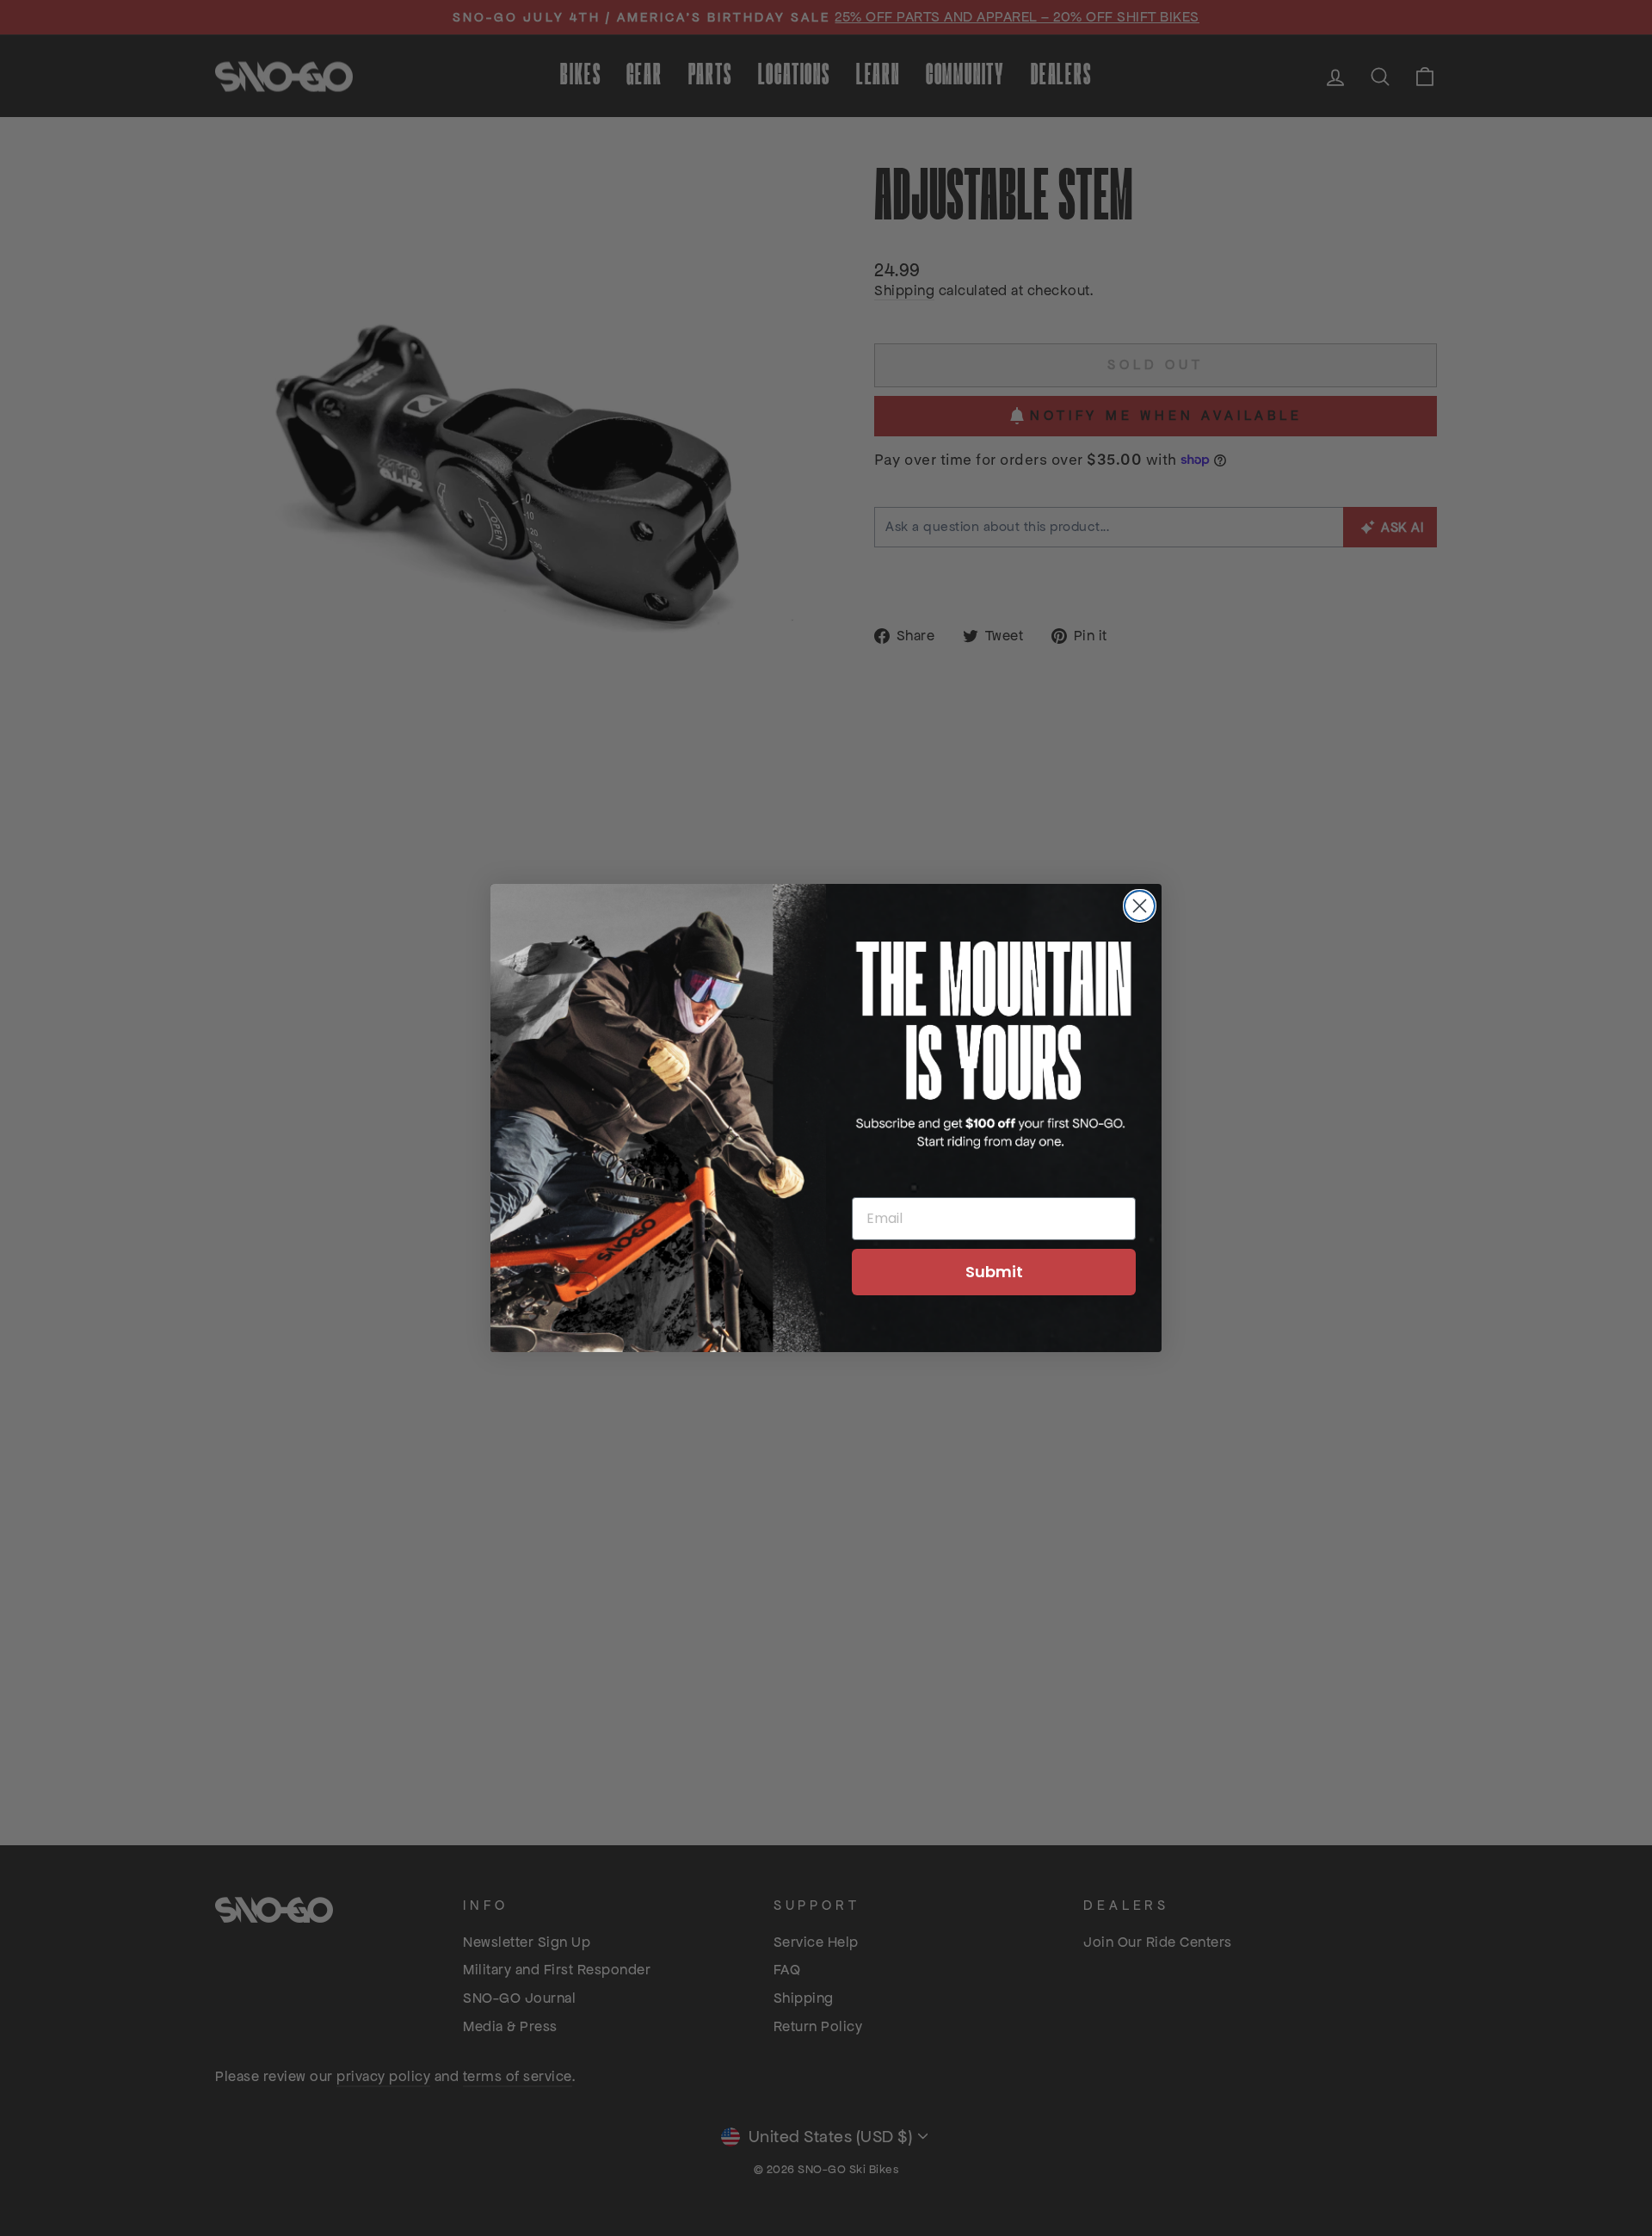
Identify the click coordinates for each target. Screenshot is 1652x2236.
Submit (994, 1272)
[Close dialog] (1140, 906)
